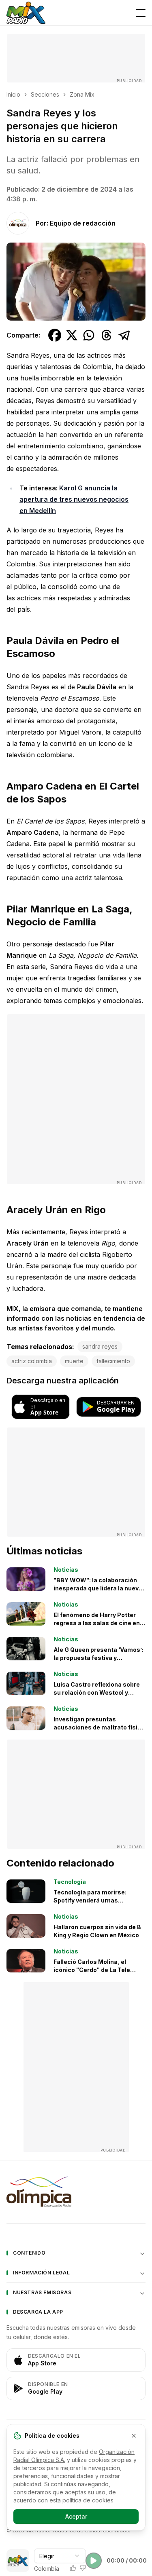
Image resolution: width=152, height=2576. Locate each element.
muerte (74, 1361)
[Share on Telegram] (124, 335)
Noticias (66, 1570)
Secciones (45, 94)
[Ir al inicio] (26, 13)
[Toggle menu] (141, 13)
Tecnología (70, 1882)
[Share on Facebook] (55, 335)
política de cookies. (89, 2500)
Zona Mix (82, 94)
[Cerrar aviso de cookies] (134, 2436)
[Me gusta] (73, 2568)
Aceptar (76, 2516)
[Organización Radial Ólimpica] (76, 2192)
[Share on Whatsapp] (89, 335)
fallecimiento (113, 1361)
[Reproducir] (94, 2561)
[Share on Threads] (107, 335)
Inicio (13, 94)
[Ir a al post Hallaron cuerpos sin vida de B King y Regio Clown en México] (26, 1926)
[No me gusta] (83, 2568)
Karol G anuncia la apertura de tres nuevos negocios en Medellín (74, 499)
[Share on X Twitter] (72, 335)
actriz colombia (32, 1361)
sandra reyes (100, 1346)
